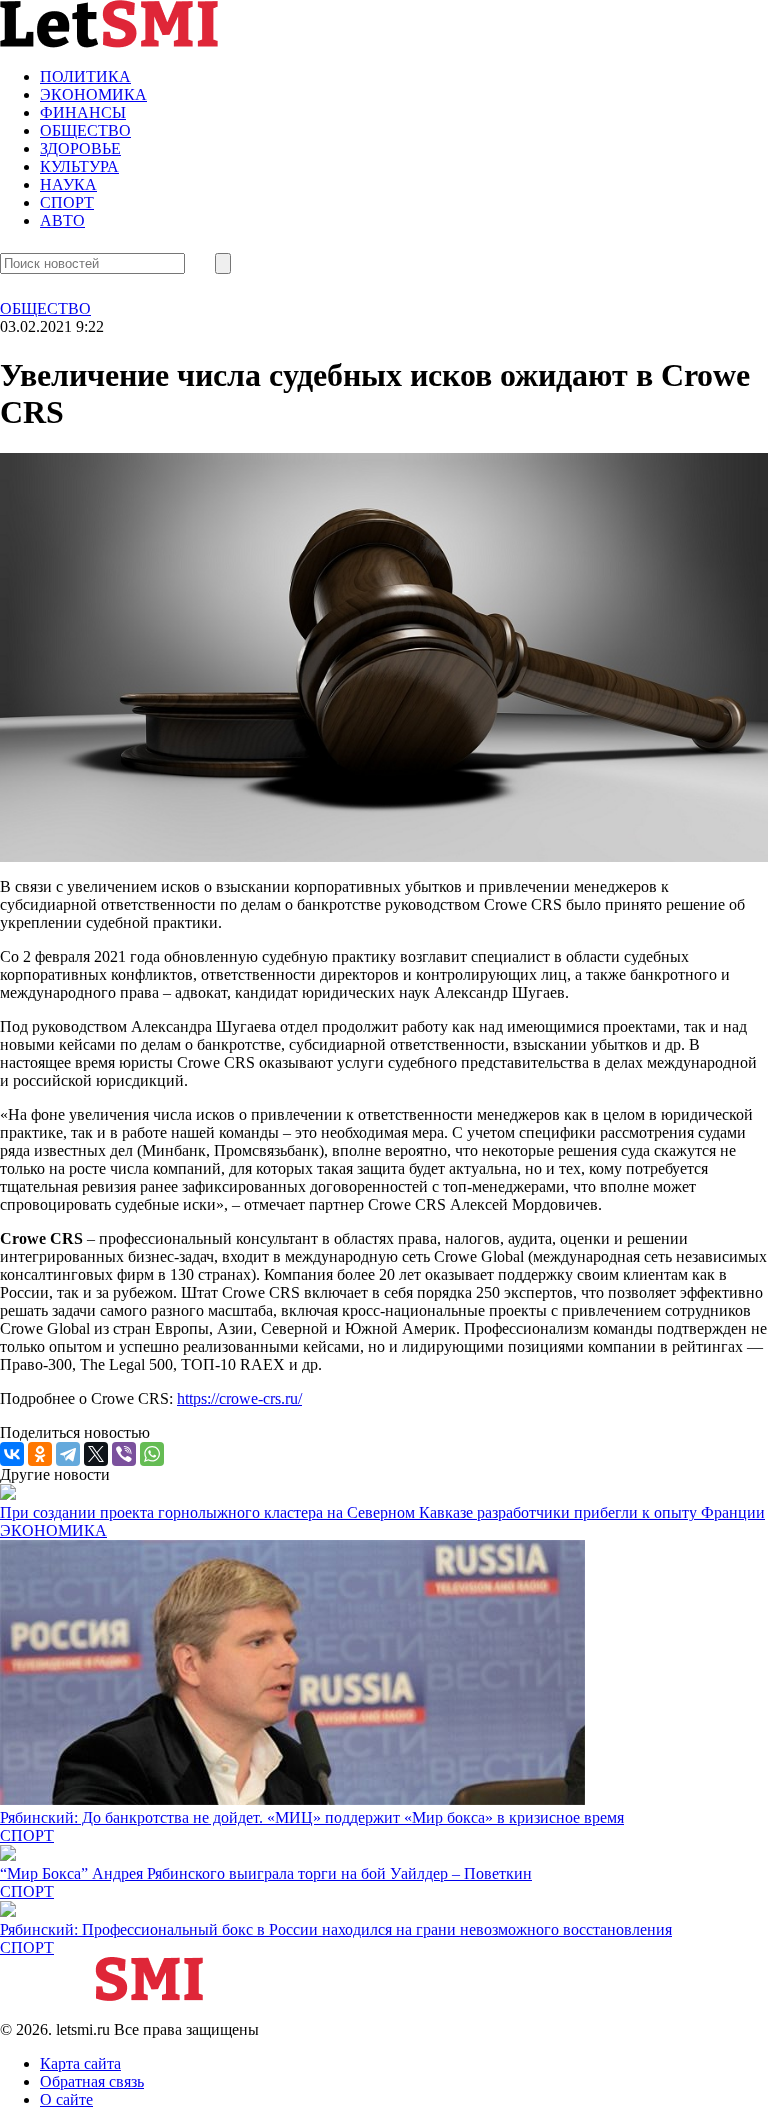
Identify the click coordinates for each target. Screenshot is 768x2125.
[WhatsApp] (152, 1454)
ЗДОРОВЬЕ (80, 148)
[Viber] (124, 1454)
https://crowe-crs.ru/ (239, 1398)
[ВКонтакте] (12, 1454)
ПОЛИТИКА (85, 76)
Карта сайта (80, 2063)
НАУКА (68, 184)
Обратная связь (92, 2081)
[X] (96, 1454)
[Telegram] (68, 1454)
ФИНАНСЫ (83, 112)
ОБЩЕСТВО (85, 130)
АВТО (62, 220)
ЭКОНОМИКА (93, 94)
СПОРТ (67, 202)
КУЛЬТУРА (79, 166)
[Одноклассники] (40, 1454)
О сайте (66, 2099)
